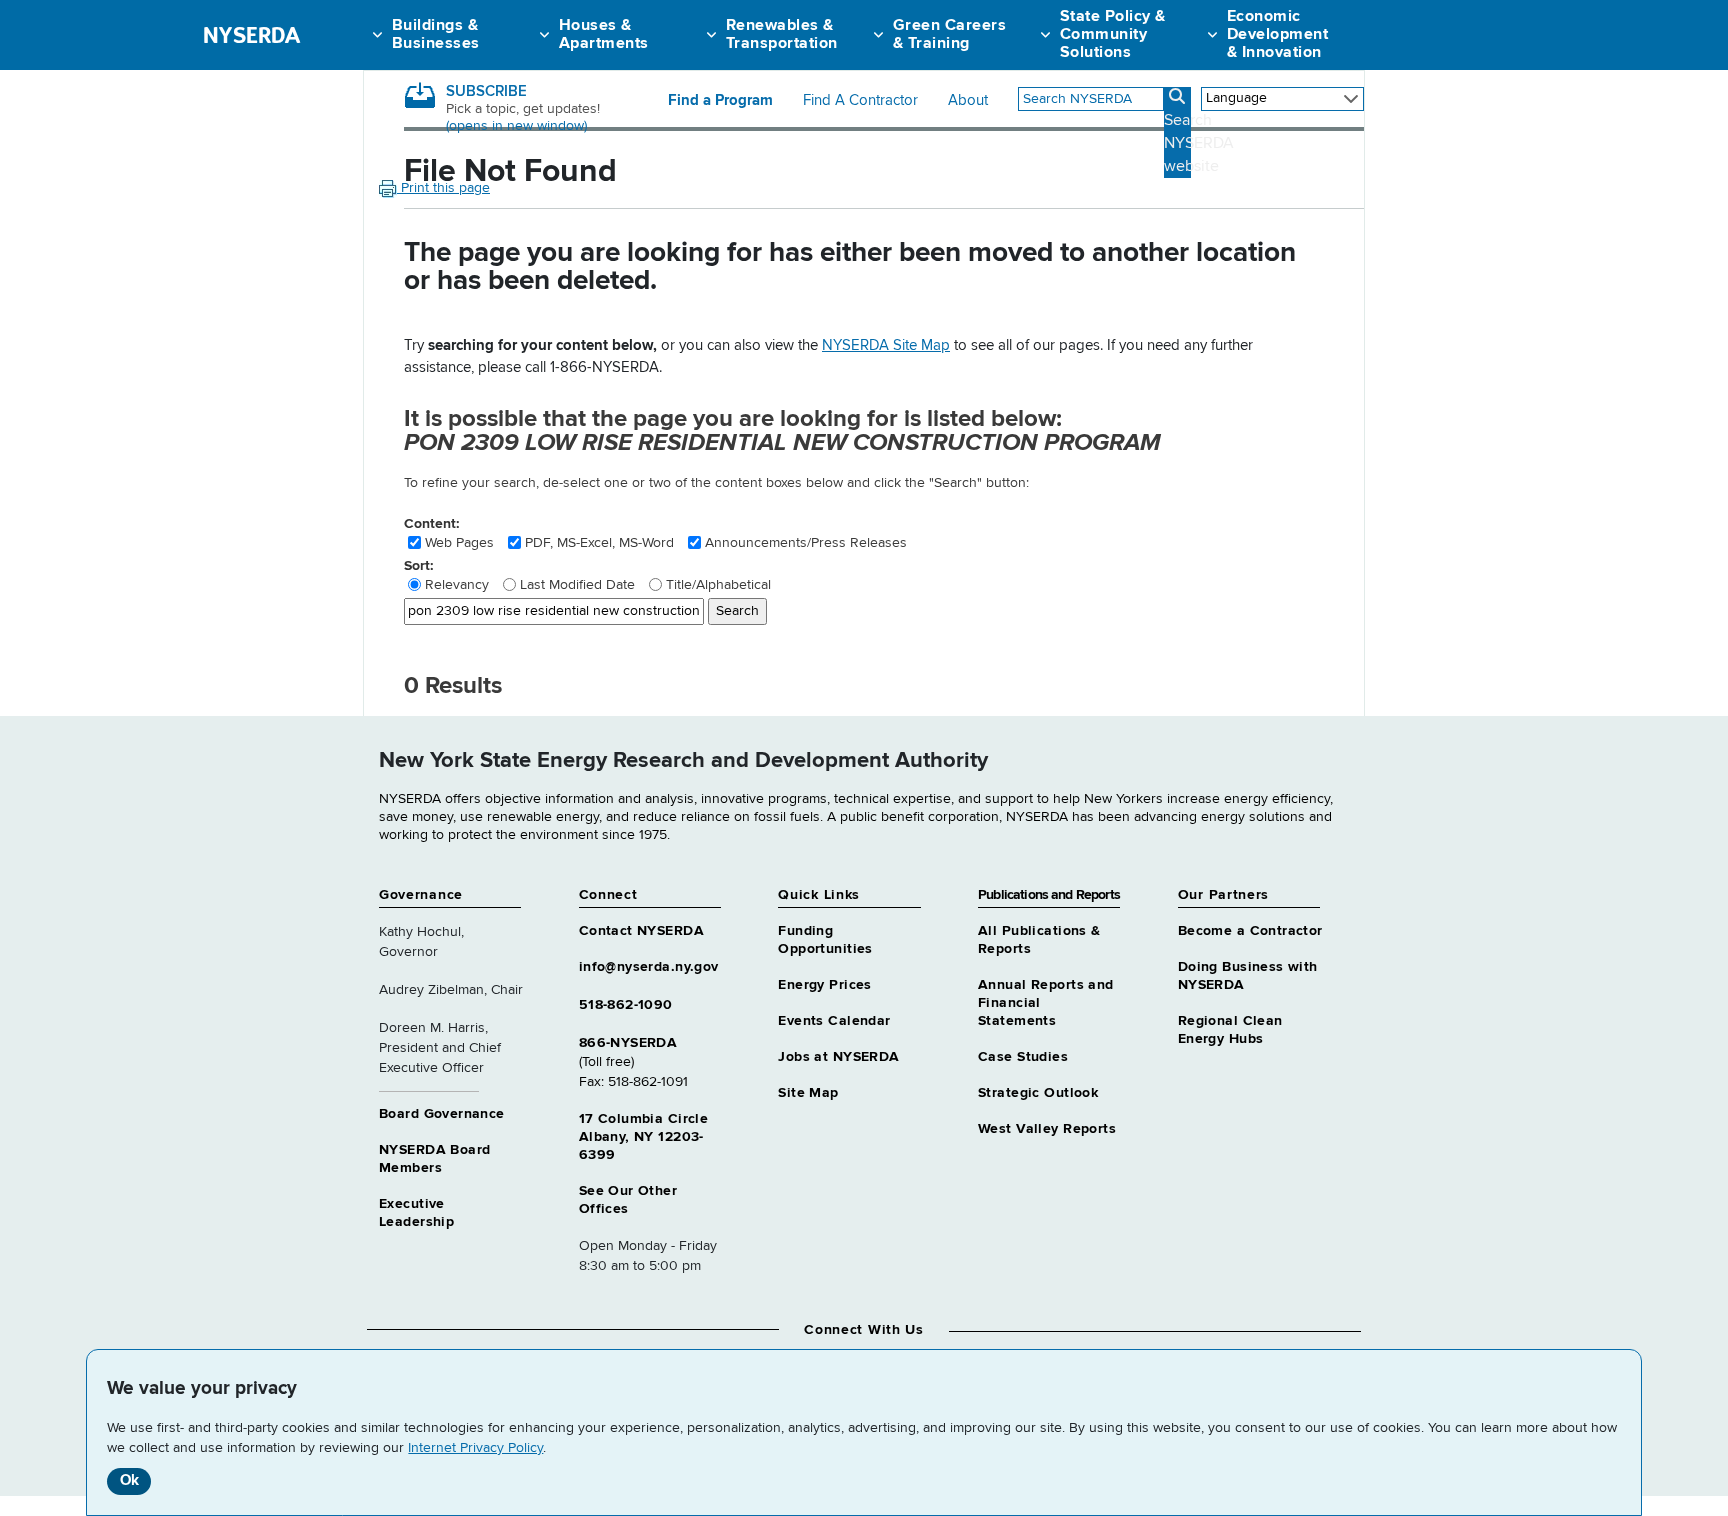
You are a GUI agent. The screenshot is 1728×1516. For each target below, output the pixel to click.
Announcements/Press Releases (806, 543)
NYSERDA (251, 35)
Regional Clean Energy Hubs (1230, 1030)
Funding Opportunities (825, 940)
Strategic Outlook (1038, 1093)
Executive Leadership (416, 1213)
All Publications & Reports (1039, 940)
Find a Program (720, 101)
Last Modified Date (577, 585)
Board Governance (442, 1114)
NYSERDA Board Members (434, 1159)
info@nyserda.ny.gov (649, 967)
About (968, 101)
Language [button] (1236, 98)
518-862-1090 (626, 1005)
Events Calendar (834, 1021)
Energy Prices (824, 985)
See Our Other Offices (628, 1200)
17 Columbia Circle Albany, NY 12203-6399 (644, 1137)
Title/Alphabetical (718, 585)
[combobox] (1091, 99)
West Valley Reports (1047, 1129)
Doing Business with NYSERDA (1248, 976)
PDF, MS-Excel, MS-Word (599, 543)
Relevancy (457, 585)
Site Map (808, 1093)
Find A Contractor (860, 101)
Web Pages (459, 543)
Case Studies (1023, 1057)
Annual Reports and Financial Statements (1046, 1003)
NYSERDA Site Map (886, 345)
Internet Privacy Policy (475, 1448)
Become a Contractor (1250, 931)
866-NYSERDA (628, 1043)
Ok (129, 1480)
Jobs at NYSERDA (838, 1057)
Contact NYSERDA (641, 931)
